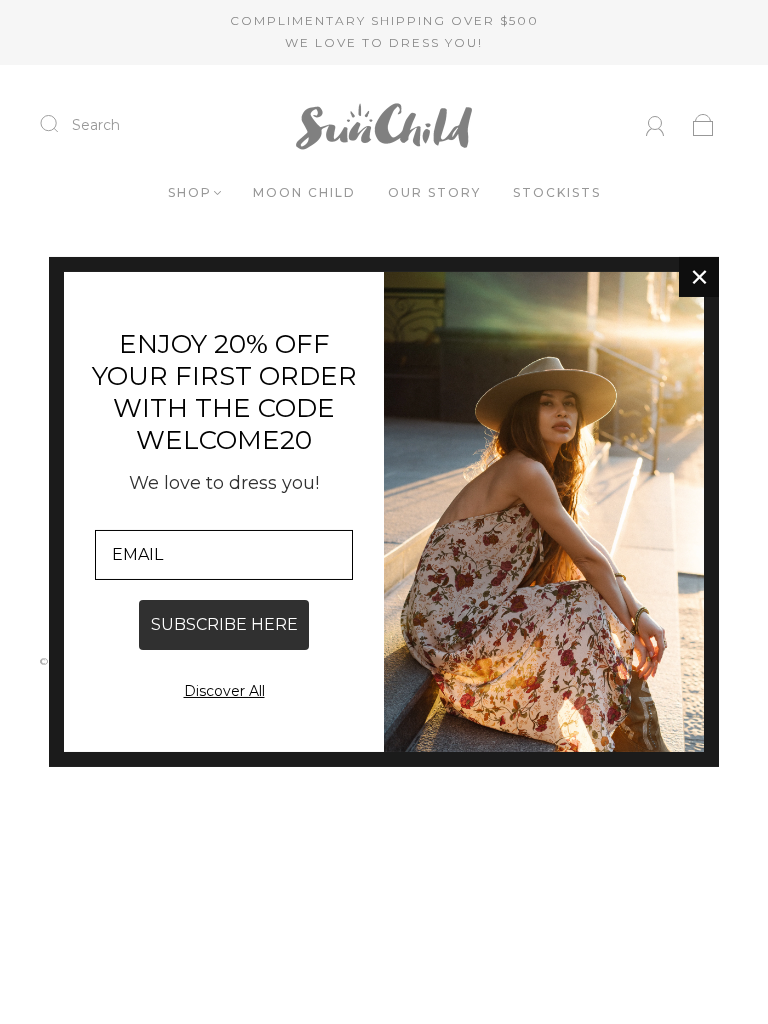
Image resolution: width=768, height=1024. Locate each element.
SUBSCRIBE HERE (224, 624)
